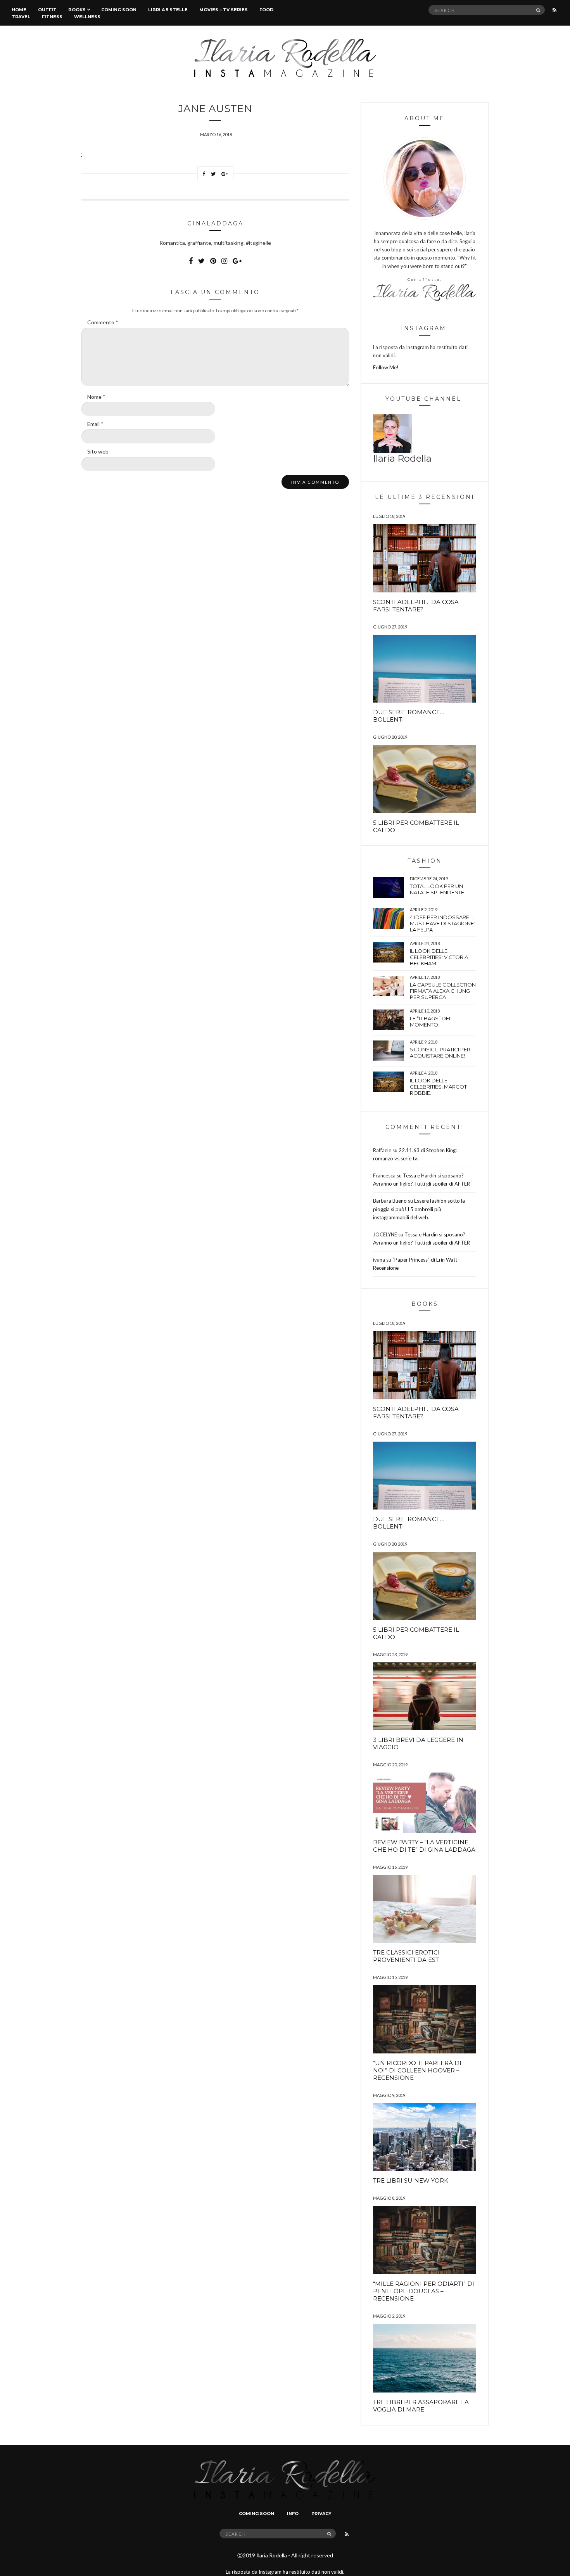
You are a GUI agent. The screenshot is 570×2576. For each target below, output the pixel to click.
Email (95, 424)
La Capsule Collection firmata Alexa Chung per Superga (443, 991)
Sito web (98, 451)
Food (266, 10)
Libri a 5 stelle (168, 10)
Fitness (52, 17)
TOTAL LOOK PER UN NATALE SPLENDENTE (437, 889)
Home (19, 10)
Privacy (321, 2514)
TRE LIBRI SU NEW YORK (411, 2180)
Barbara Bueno (390, 1201)
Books (77, 10)
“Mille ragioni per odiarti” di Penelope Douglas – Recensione (424, 2291)
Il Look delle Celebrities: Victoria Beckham (439, 957)
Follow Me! (386, 367)
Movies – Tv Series (224, 10)
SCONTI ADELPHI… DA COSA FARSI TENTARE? (416, 606)
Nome (96, 397)
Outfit (47, 10)
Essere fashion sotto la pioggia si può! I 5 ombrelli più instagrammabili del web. (419, 1209)
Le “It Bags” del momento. (431, 1021)
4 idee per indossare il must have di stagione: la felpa (442, 923)
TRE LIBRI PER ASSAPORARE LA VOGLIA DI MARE (421, 2406)
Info (293, 2514)
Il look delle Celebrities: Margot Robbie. (438, 1087)
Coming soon (119, 10)
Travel (21, 17)
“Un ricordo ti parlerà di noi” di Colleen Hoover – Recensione (417, 2070)
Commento (103, 322)
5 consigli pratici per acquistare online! (440, 1053)
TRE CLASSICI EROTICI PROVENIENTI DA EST (406, 1956)
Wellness (87, 17)
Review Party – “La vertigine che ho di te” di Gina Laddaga (424, 1846)
